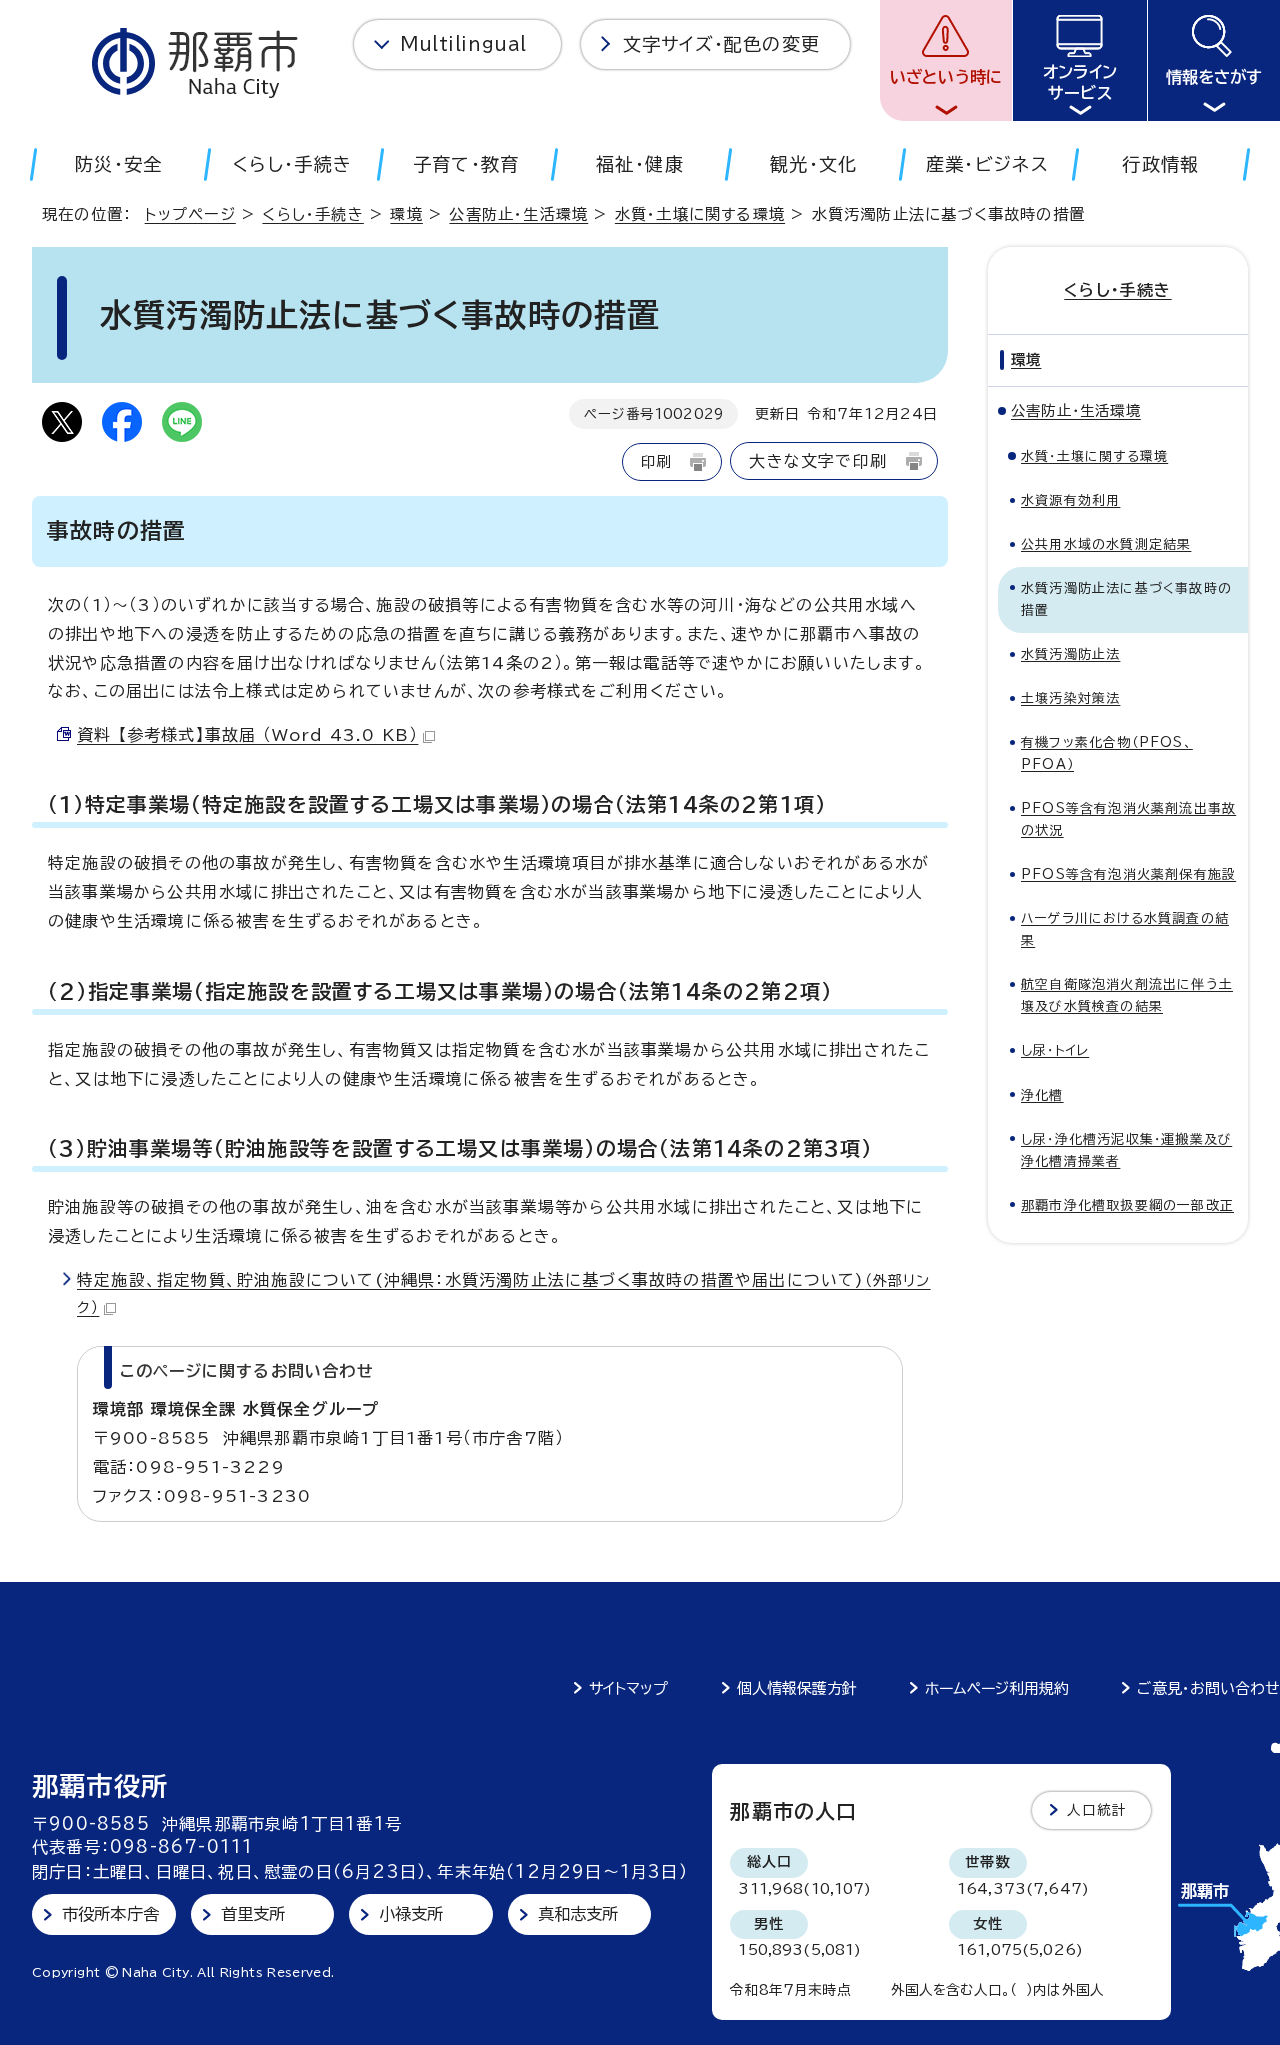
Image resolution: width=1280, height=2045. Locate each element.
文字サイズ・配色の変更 (721, 44)
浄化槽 (1042, 1095)
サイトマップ (628, 1688)
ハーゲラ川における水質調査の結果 (1125, 929)
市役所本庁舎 (110, 1914)
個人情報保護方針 (797, 1688)
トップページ (190, 214)
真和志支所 (578, 1914)
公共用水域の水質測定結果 (1106, 544)
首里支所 (253, 1914)
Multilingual (463, 44)
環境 (406, 214)
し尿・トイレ (1055, 1050)
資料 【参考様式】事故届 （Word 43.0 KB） (247, 735)
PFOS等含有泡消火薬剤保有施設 (1128, 874)
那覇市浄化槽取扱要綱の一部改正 (1127, 1205)
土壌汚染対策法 (1070, 698)
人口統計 (1097, 1810)
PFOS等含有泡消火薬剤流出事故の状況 (1128, 819)
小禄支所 (411, 1914)
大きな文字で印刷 (818, 461)
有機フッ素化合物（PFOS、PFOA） (1107, 753)
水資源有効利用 (1070, 500)
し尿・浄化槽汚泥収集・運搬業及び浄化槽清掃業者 (1126, 1150)
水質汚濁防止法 (1070, 654)
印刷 (656, 461)
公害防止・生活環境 (518, 214)
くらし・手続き (312, 214)
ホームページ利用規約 (997, 1688)
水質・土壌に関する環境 (700, 214)
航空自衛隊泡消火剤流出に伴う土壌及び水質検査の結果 (1127, 995)
